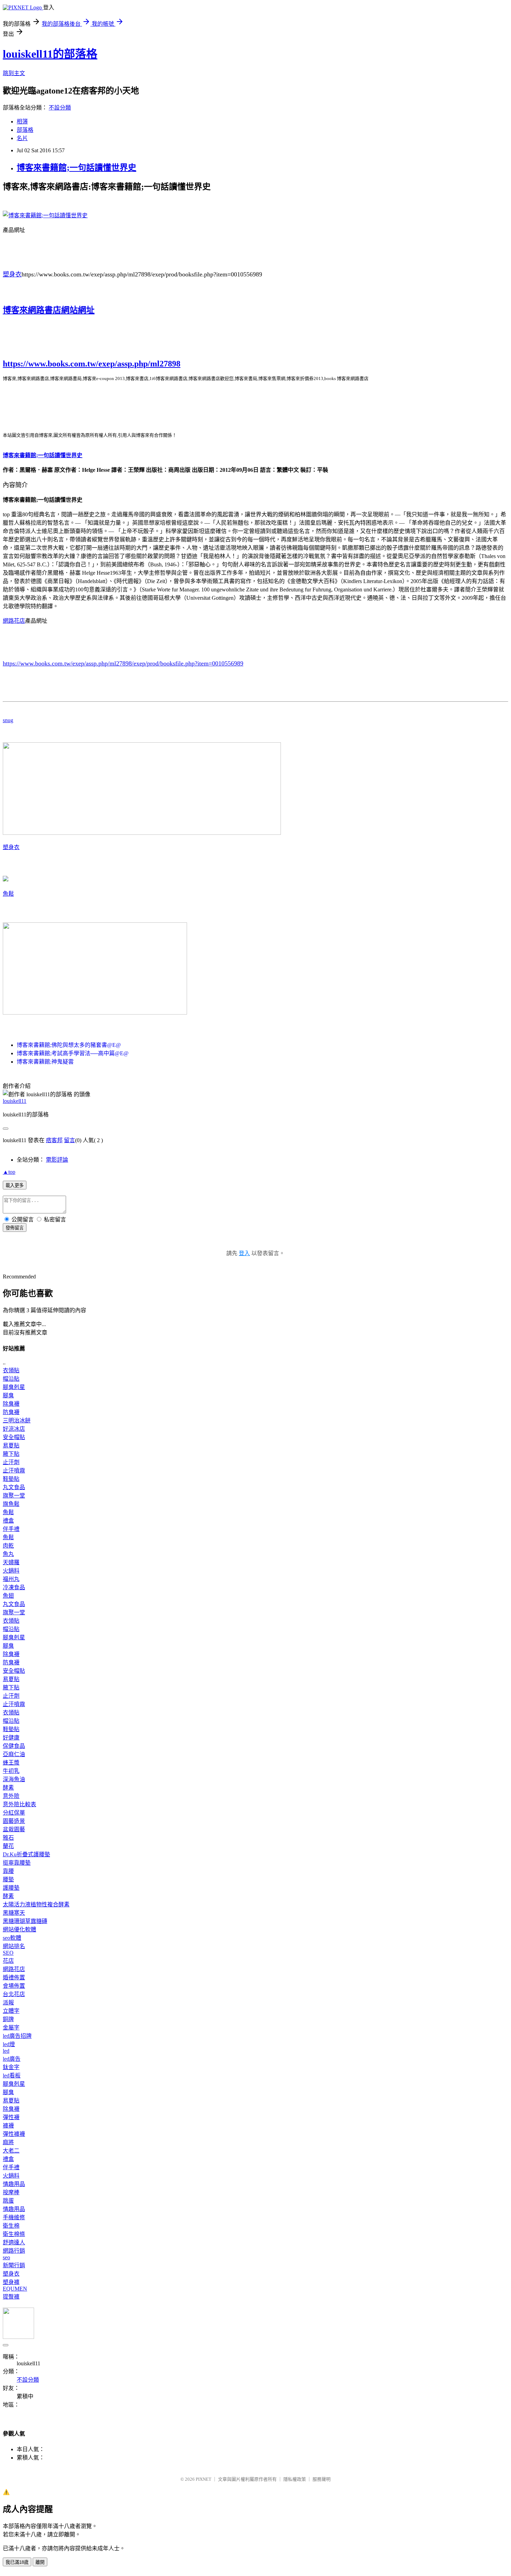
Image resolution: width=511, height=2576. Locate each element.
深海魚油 (14, 1779)
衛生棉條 (14, 2234)
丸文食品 (14, 1487)
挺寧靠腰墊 (17, 1863)
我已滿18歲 (17, 2562)
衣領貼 (11, 1370)
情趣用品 (14, 2184)
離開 (40, 2562)
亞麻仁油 (14, 1754)
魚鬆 (8, 894)
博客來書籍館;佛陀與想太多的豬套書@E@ (69, 1045)
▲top (9, 1172)
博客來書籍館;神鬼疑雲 (45, 1062)
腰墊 (8, 1879)
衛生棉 (11, 2226)
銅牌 (8, 2019)
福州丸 (11, 1579)
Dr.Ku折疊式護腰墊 (26, 1854)
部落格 (25, 130)
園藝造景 (14, 1821)
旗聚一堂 (14, 1496)
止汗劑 (11, 1462)
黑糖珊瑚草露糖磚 (25, 1921)
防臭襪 (11, 1412)
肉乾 (8, 1546)
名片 (22, 138)
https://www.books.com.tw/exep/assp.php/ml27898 (92, 364)
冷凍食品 (14, 1587)
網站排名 (14, 1946)
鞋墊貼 (11, 1479)
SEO (8, 1953)
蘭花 (8, 1846)
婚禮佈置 (14, 1977)
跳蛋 (8, 2201)
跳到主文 (14, 73)
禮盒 (8, 1521)
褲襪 (8, 2126)
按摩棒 (11, 2192)
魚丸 (8, 1554)
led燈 (9, 2044)
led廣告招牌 (17, 2036)
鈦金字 (11, 2067)
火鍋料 (11, 1571)
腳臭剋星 (14, 1387)
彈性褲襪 (14, 2134)
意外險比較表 (19, 1804)
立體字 (11, 2011)
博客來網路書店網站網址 (49, 310)
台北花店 (14, 1994)
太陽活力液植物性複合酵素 (36, 1904)
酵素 (8, 1788)
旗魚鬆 (11, 1504)
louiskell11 (15, 1101)
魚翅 (8, 1596)
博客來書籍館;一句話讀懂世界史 (76, 168)
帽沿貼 (11, 1379)
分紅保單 (14, 1813)
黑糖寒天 (14, 1913)
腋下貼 (11, 1454)
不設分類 (60, 108)
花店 (8, 1961)
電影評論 (57, 1160)
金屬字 (11, 2028)
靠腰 (8, 1871)
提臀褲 (11, 2297)
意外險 (11, 1796)
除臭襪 (11, 1404)
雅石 (8, 1838)
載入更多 (15, 1185)
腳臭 (8, 1395)
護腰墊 (11, 1888)
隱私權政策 (295, 2479)
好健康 (11, 1738)
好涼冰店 (14, 1429)
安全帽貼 (14, 1437)
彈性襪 (11, 2117)
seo (6, 2257)
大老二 (11, 2151)
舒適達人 (14, 2242)
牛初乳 (11, 1771)
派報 (8, 2002)
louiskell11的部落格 (50, 54)
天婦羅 (11, 1562)
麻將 (8, 2142)
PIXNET (204, 2479)
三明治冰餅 (17, 1420)
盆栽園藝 (14, 1829)
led (6, 2051)
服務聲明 (322, 2479)
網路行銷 (14, 2251)
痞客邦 (54, 1140)
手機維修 (14, 2217)
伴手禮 (11, 1529)
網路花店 (14, 621)
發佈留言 (15, 1228)
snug (8, 720)
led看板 (12, 2076)
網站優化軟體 (19, 1929)
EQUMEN (15, 2289)
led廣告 (12, 2059)
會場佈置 (14, 1986)
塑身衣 (12, 274)
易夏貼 (11, 1446)
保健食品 (14, 1746)
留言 (70, 1140)
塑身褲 (11, 2282)
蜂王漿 (11, 1763)
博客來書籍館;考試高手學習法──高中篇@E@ (73, 1053)
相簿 (22, 122)
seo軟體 (12, 1938)
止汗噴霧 (14, 1471)
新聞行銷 (14, 2265)
